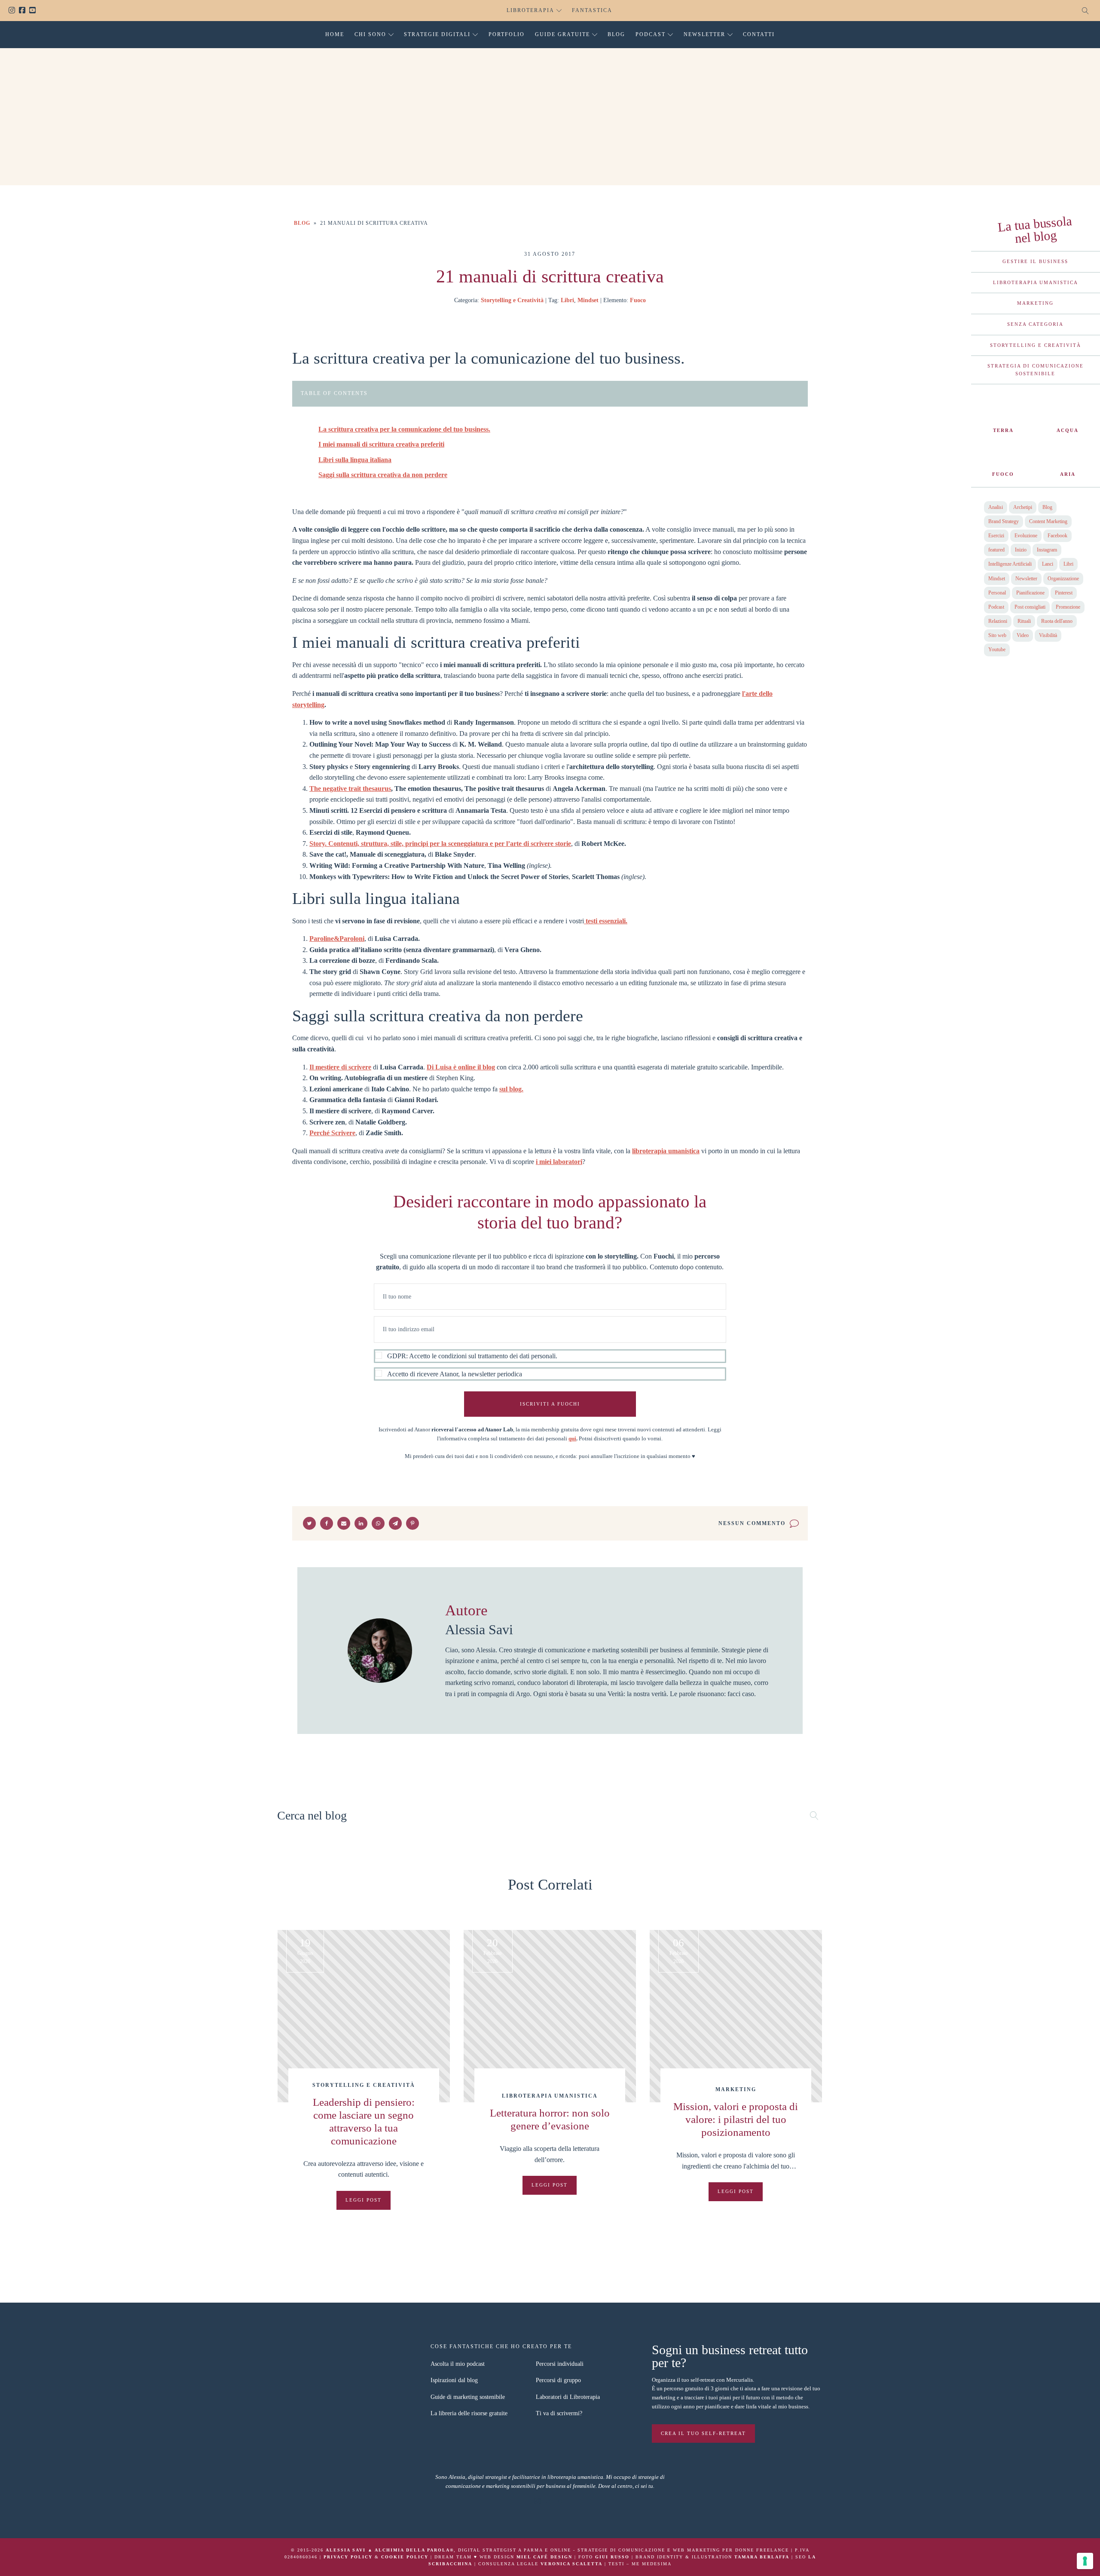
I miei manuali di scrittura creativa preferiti (381, 444)
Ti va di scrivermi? (559, 2413)
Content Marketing (1048, 521)
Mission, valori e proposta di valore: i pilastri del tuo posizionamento (736, 2119)
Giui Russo (612, 2557)
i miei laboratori (559, 1162)
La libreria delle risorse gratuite (469, 2413)
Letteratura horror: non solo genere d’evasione (550, 2119)
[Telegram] (395, 1523)
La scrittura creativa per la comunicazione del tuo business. (404, 429)
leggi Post (364, 2200)
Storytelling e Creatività (512, 300)
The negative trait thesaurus (350, 789)
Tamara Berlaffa (762, 2557)
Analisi (996, 507)
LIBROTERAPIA (530, 10)
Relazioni (998, 621)
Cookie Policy (405, 2557)
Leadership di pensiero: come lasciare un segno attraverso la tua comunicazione (364, 2121)
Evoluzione (1026, 536)
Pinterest (1064, 593)
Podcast (651, 34)
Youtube (34, 11)
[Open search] (1085, 11)
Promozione (1068, 607)
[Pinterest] (412, 1523)
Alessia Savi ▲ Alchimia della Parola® (390, 2550)
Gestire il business (1035, 261)
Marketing (1035, 303)
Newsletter (704, 34)
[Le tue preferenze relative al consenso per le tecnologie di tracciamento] (1085, 2561)
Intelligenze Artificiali (1010, 564)
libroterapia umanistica (666, 1151)
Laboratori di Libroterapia (568, 2397)
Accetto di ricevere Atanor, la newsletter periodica (455, 1374)
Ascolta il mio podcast (458, 2364)
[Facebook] (327, 1523)
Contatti (759, 34)
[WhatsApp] (378, 1523)
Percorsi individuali (560, 2364)
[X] (309, 1523)
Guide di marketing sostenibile (468, 2397)
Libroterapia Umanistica (1036, 282)
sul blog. (511, 1089)
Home (335, 34)
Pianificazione (1030, 593)
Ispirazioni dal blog (454, 2380)
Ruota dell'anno (1057, 621)
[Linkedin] (361, 1523)
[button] (550, 1365)
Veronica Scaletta (571, 2564)
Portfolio (507, 34)
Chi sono (370, 34)
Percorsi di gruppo (558, 2380)
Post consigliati (1030, 607)
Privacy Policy (348, 2557)
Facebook (24, 11)
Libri (567, 300)
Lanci (1048, 564)
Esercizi (996, 536)
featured (996, 550)
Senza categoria (1035, 324)
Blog (616, 34)
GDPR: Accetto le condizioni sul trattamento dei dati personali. (472, 1356)
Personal (997, 593)
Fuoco (638, 300)
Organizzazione (1063, 579)
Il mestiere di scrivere (340, 1067)
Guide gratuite (562, 34)
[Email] (344, 1523)
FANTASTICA (592, 10)
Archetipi (1023, 507)
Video (1023, 635)
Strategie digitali (437, 34)
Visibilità (1048, 635)
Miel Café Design (544, 2557)
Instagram (14, 11)
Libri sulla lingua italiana (355, 460)
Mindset (588, 300)
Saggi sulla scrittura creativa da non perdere (383, 475)
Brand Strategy (1004, 521)
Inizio (1021, 550)
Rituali (1024, 621)
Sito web (997, 635)
